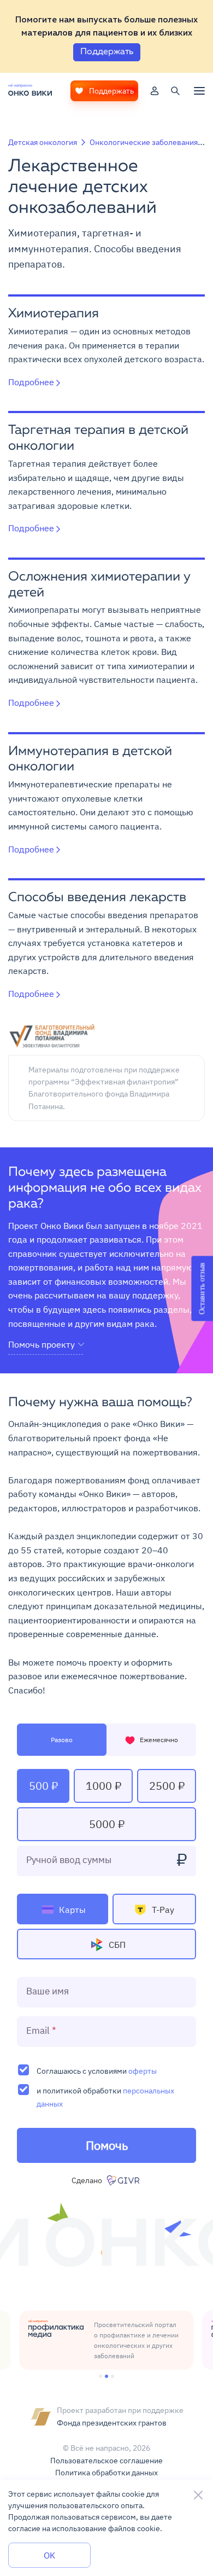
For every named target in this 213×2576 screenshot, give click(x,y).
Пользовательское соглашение (106, 2461)
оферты (143, 2071)
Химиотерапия (54, 314)
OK (49, 2555)
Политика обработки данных (106, 2473)
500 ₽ (43, 1786)
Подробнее (31, 382)
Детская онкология (43, 142)
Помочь (107, 2145)
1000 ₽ (103, 1786)
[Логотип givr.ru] (124, 2180)
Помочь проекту (42, 1345)
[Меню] (199, 91)
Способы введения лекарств (97, 898)
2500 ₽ (167, 1786)
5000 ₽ (107, 1824)
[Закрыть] (198, 2495)
